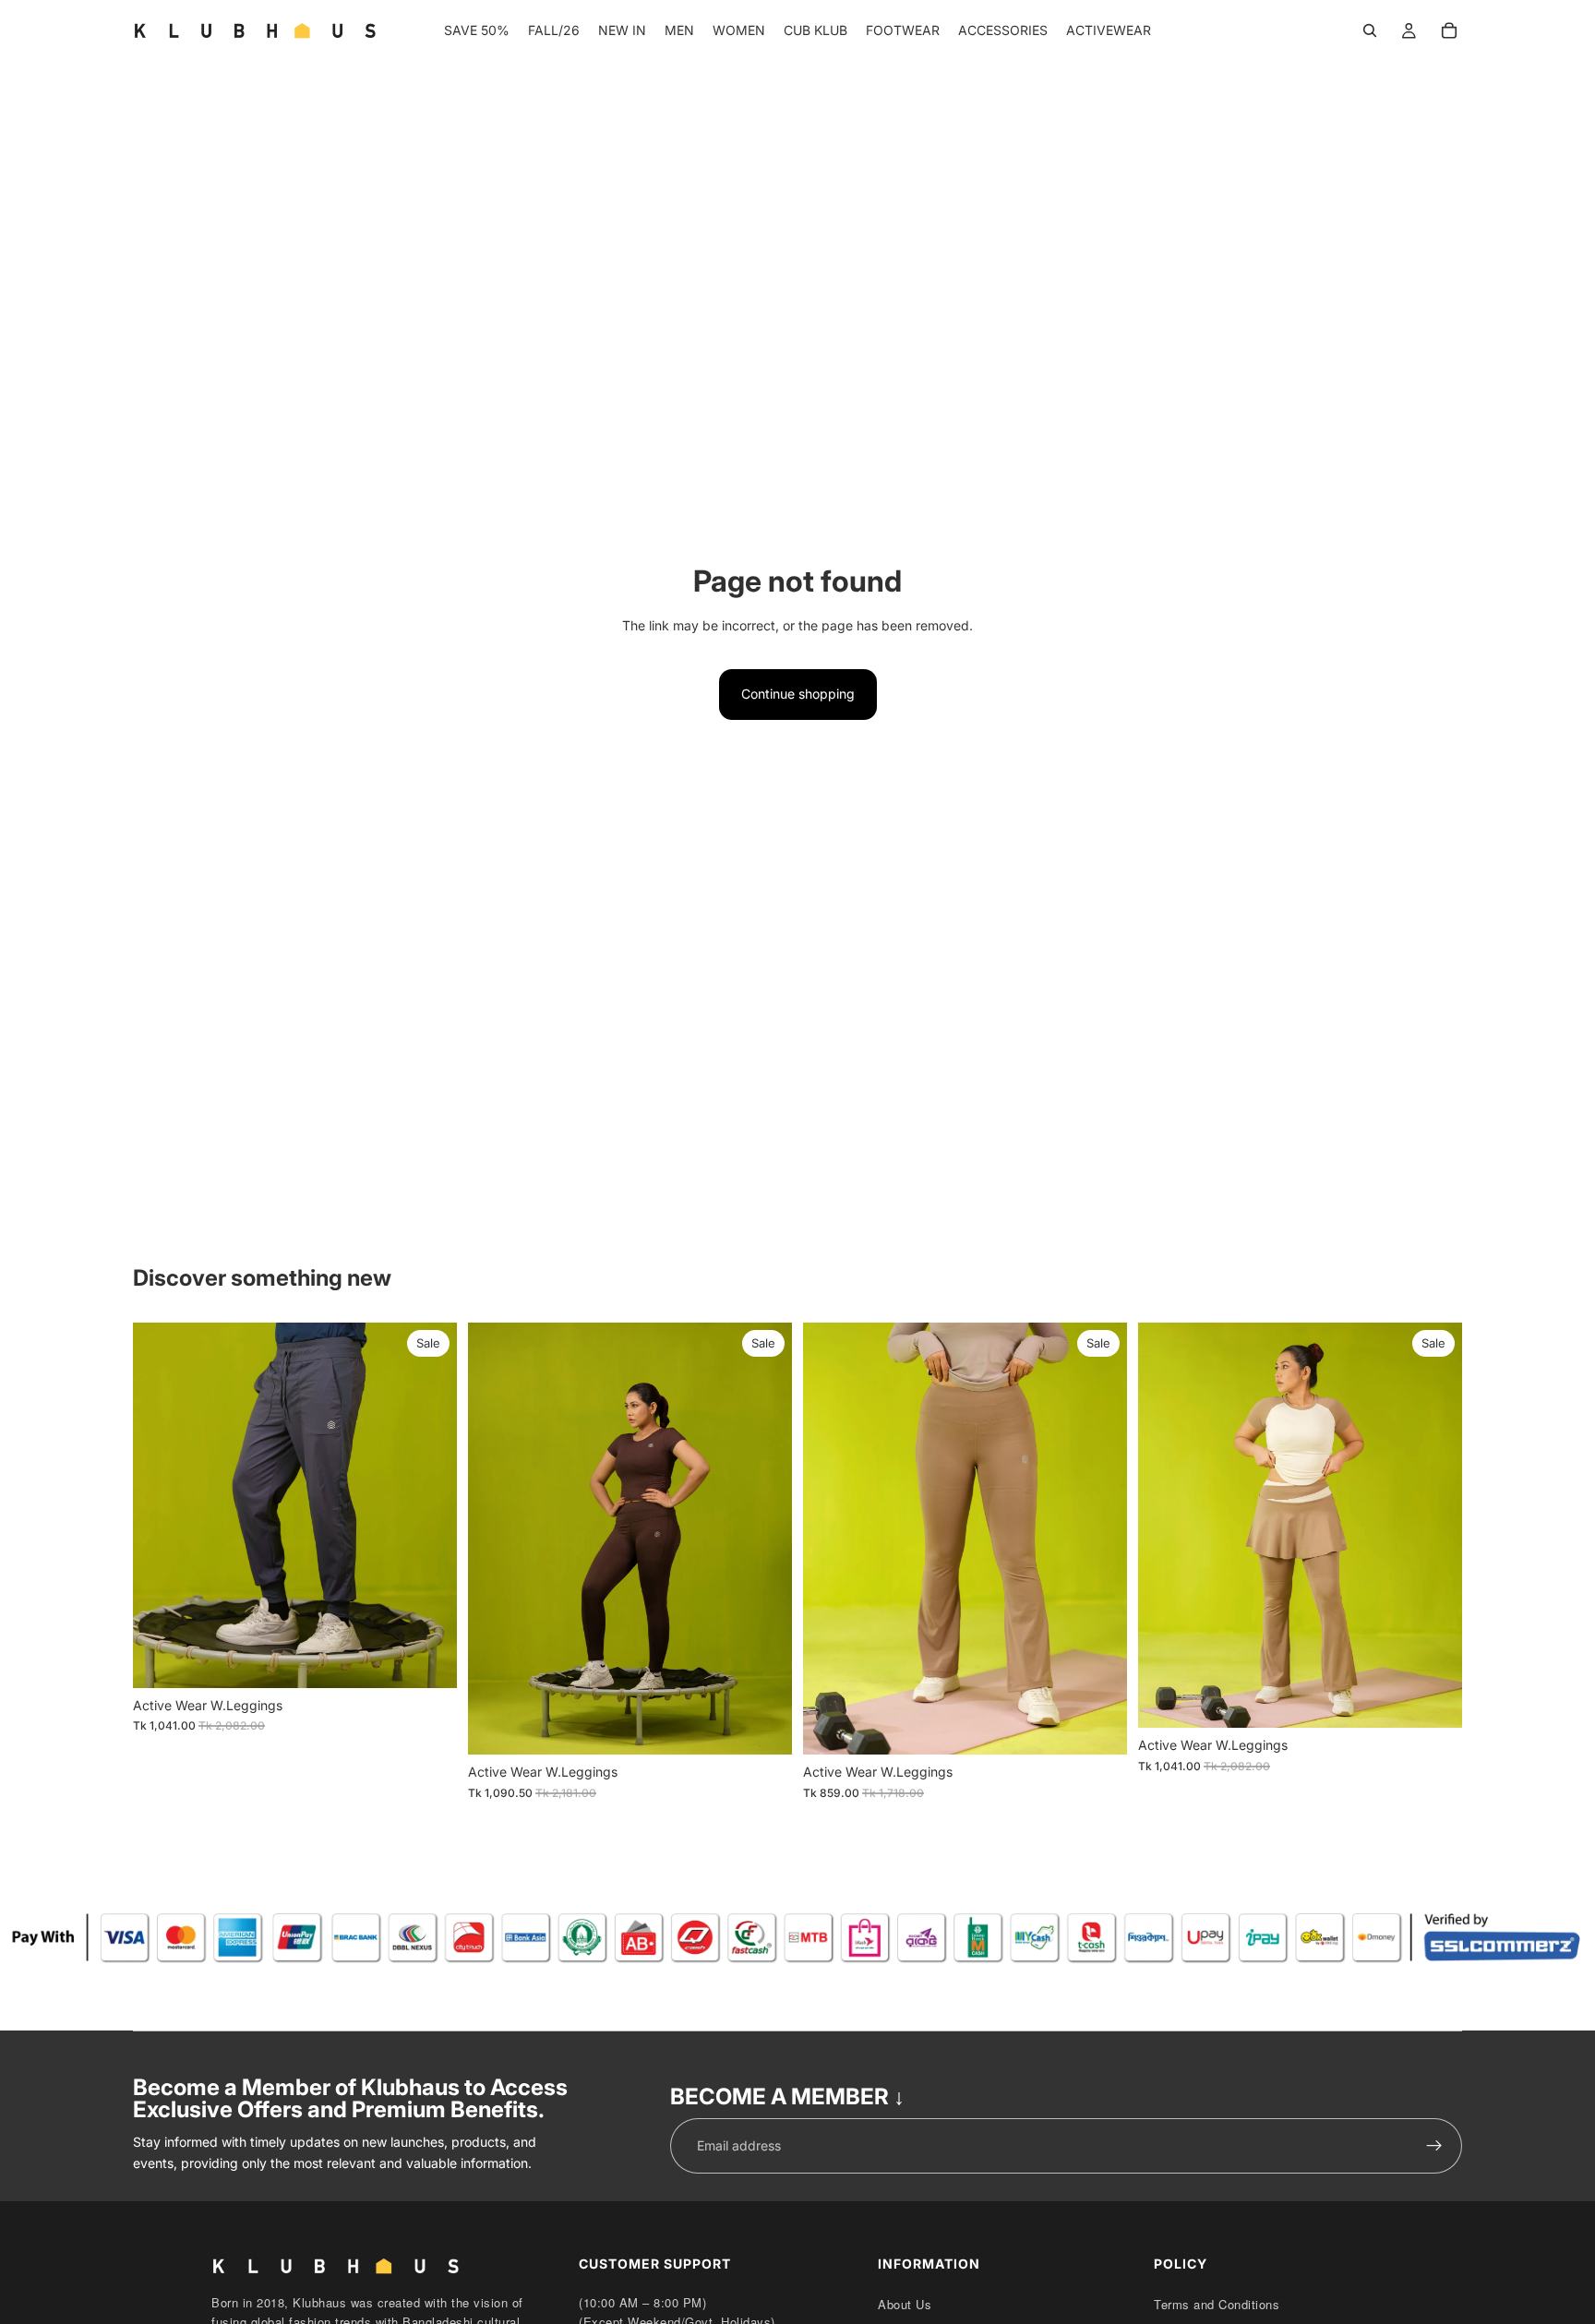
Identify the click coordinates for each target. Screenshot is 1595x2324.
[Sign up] (1434, 2146)
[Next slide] (429, 1505)
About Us (905, 2304)
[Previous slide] (161, 1505)
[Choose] (428, 1659)
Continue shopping (798, 694)
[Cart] (1449, 30)
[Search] (1370, 30)
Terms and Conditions (1217, 2304)
